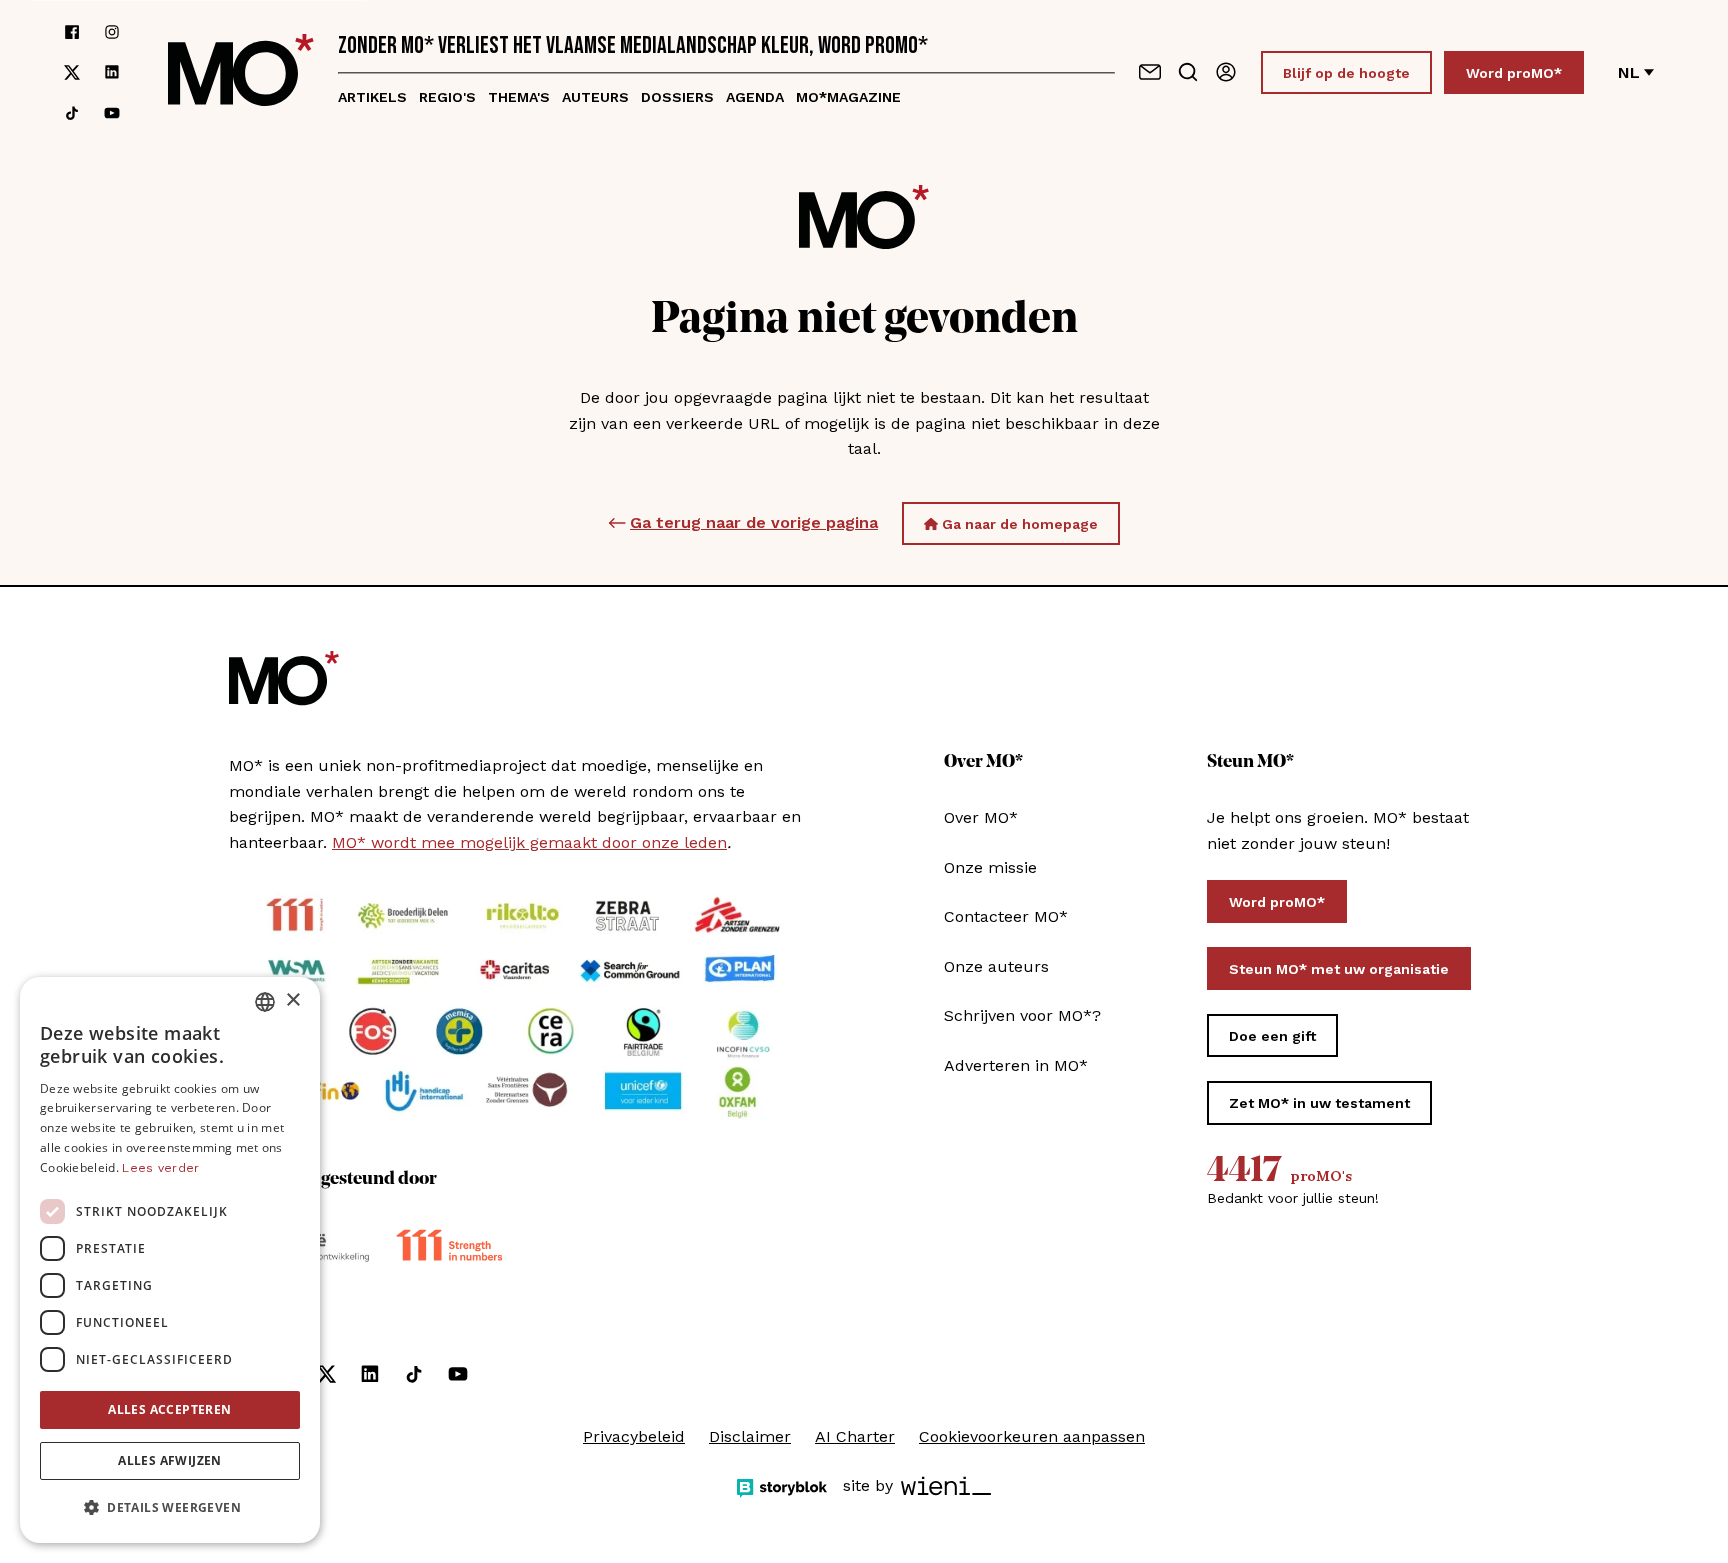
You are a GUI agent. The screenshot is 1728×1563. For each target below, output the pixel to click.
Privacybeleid (634, 1436)
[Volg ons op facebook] (72, 32)
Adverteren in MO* (1016, 1065)
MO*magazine (848, 97)
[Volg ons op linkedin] (112, 72)
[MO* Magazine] (241, 72)
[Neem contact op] (1150, 72)
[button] (170, 1508)
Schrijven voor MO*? (1022, 1015)
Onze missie (990, 867)
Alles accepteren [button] (169, 1409)
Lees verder (160, 1168)
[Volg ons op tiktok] (72, 113)
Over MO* (981, 817)
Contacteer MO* (1006, 916)
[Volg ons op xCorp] (72, 72)
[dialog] (170, 1260)
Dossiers (677, 97)
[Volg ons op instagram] (112, 32)
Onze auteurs (996, 966)
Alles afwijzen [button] (170, 1460)
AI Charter (855, 1436)
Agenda (755, 97)
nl (1629, 72)
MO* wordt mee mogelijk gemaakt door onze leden (529, 842)
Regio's (447, 97)
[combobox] (265, 1002)
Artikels (372, 97)
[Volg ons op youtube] (112, 113)
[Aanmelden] (1226, 72)
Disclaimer (750, 1436)
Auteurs (595, 97)
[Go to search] (1188, 72)
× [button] (292, 1000)
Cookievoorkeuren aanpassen (1032, 1436)
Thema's (519, 97)
